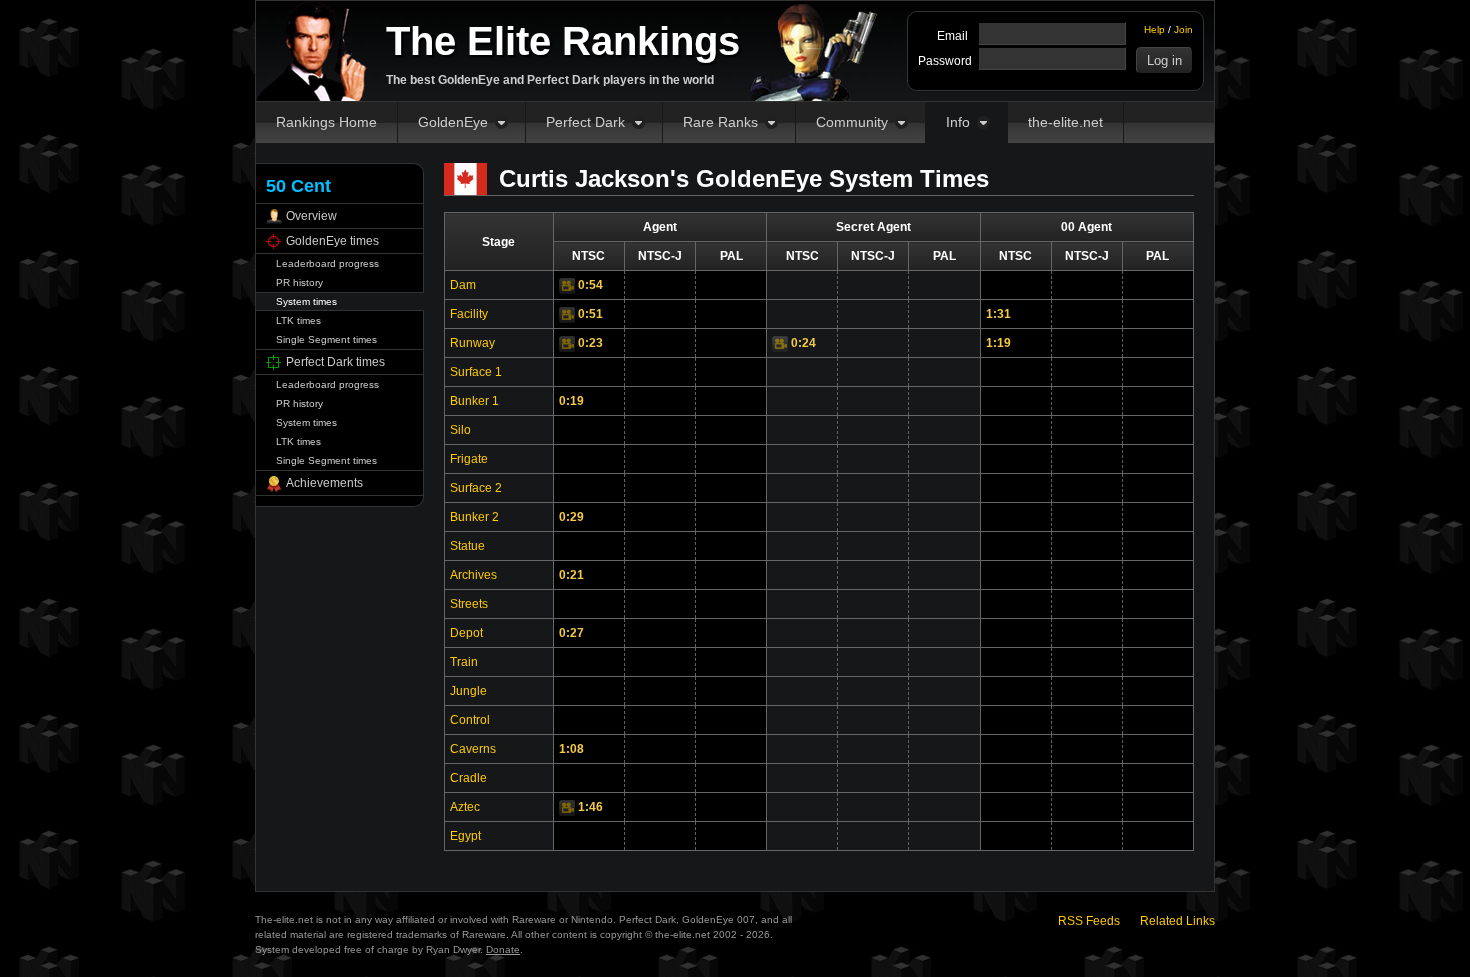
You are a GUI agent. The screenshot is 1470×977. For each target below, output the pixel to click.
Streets (469, 604)
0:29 (571, 517)
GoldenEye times (332, 241)
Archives (473, 575)
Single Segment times (326, 339)
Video (567, 286)
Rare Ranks (720, 122)
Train (464, 662)
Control (470, 720)
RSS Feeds (1089, 921)
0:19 (571, 401)
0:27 (571, 633)
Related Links (1177, 921)
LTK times (298, 320)
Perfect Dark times (335, 362)
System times (306, 301)
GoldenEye (453, 122)
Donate (503, 949)
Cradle (468, 778)
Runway (472, 343)
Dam (463, 285)
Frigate (469, 459)
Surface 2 (476, 488)
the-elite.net (1065, 122)
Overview (311, 216)
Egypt (465, 836)
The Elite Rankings (563, 41)
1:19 (998, 343)
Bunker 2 (474, 517)
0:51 (590, 314)
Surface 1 (476, 372)
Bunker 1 (474, 401)
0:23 (590, 343)
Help (1154, 29)
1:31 (998, 314)
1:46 (590, 807)
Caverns (473, 749)
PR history (299, 282)
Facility (469, 314)
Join (1183, 29)
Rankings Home (326, 122)
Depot (466, 633)
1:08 (571, 749)
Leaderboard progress (327, 263)
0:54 (590, 285)
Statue (467, 546)
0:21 (571, 575)
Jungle (468, 691)
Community (852, 122)
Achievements (324, 483)
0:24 (803, 343)
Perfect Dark (585, 122)
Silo (460, 430)
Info (958, 122)
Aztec (465, 807)
